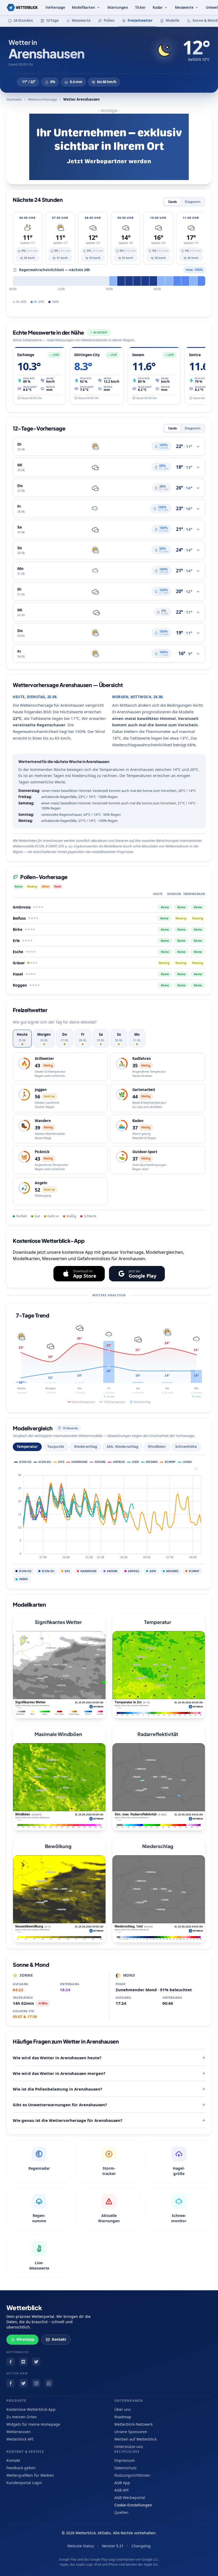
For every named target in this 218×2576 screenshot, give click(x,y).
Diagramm (193, 202)
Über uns (123, 2409)
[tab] (22, 1038)
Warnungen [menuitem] (118, 7)
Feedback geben (21, 2468)
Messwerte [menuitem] (184, 7)
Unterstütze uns (129, 2447)
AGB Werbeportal (130, 2498)
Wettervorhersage (42, 99)
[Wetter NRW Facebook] (11, 2383)
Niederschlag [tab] (85, 1447)
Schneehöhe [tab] (186, 1447)
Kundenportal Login (24, 2483)
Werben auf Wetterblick (135, 2439)
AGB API (121, 2490)
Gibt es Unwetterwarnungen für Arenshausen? (60, 2105)
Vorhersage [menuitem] (55, 7)
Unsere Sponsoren (131, 2432)
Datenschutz (125, 2468)
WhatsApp (25, 2339)
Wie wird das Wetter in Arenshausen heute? (57, 2058)
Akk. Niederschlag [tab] (122, 1447)
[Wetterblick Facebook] (11, 2362)
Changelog (141, 2546)
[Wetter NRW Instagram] (36, 2383)
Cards (172, 202)
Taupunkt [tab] (56, 1447)
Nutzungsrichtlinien (132, 2475)
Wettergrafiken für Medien (30, 2475)
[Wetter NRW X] (23, 2383)
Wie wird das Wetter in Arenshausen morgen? (59, 2073)
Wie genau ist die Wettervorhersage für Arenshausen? (68, 2120)
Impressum (125, 2460)
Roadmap (123, 2417)
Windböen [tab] (157, 1447)
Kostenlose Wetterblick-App (31, 2409)
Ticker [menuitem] (140, 7)
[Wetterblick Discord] (23, 2362)
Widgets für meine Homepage (33, 2424)
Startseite (14, 99)
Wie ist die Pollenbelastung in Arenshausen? (57, 2089)
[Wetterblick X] (36, 2362)
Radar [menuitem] (158, 7)
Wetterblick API (20, 2439)
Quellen (121, 2512)
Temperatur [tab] (27, 1447)
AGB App (122, 2483)
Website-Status (81, 2546)
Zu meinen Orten (22, 2417)
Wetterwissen (18, 2432)
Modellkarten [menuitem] (83, 7)
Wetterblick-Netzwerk (133, 2424)
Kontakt (59, 2339)
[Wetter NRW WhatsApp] (49, 2383)
